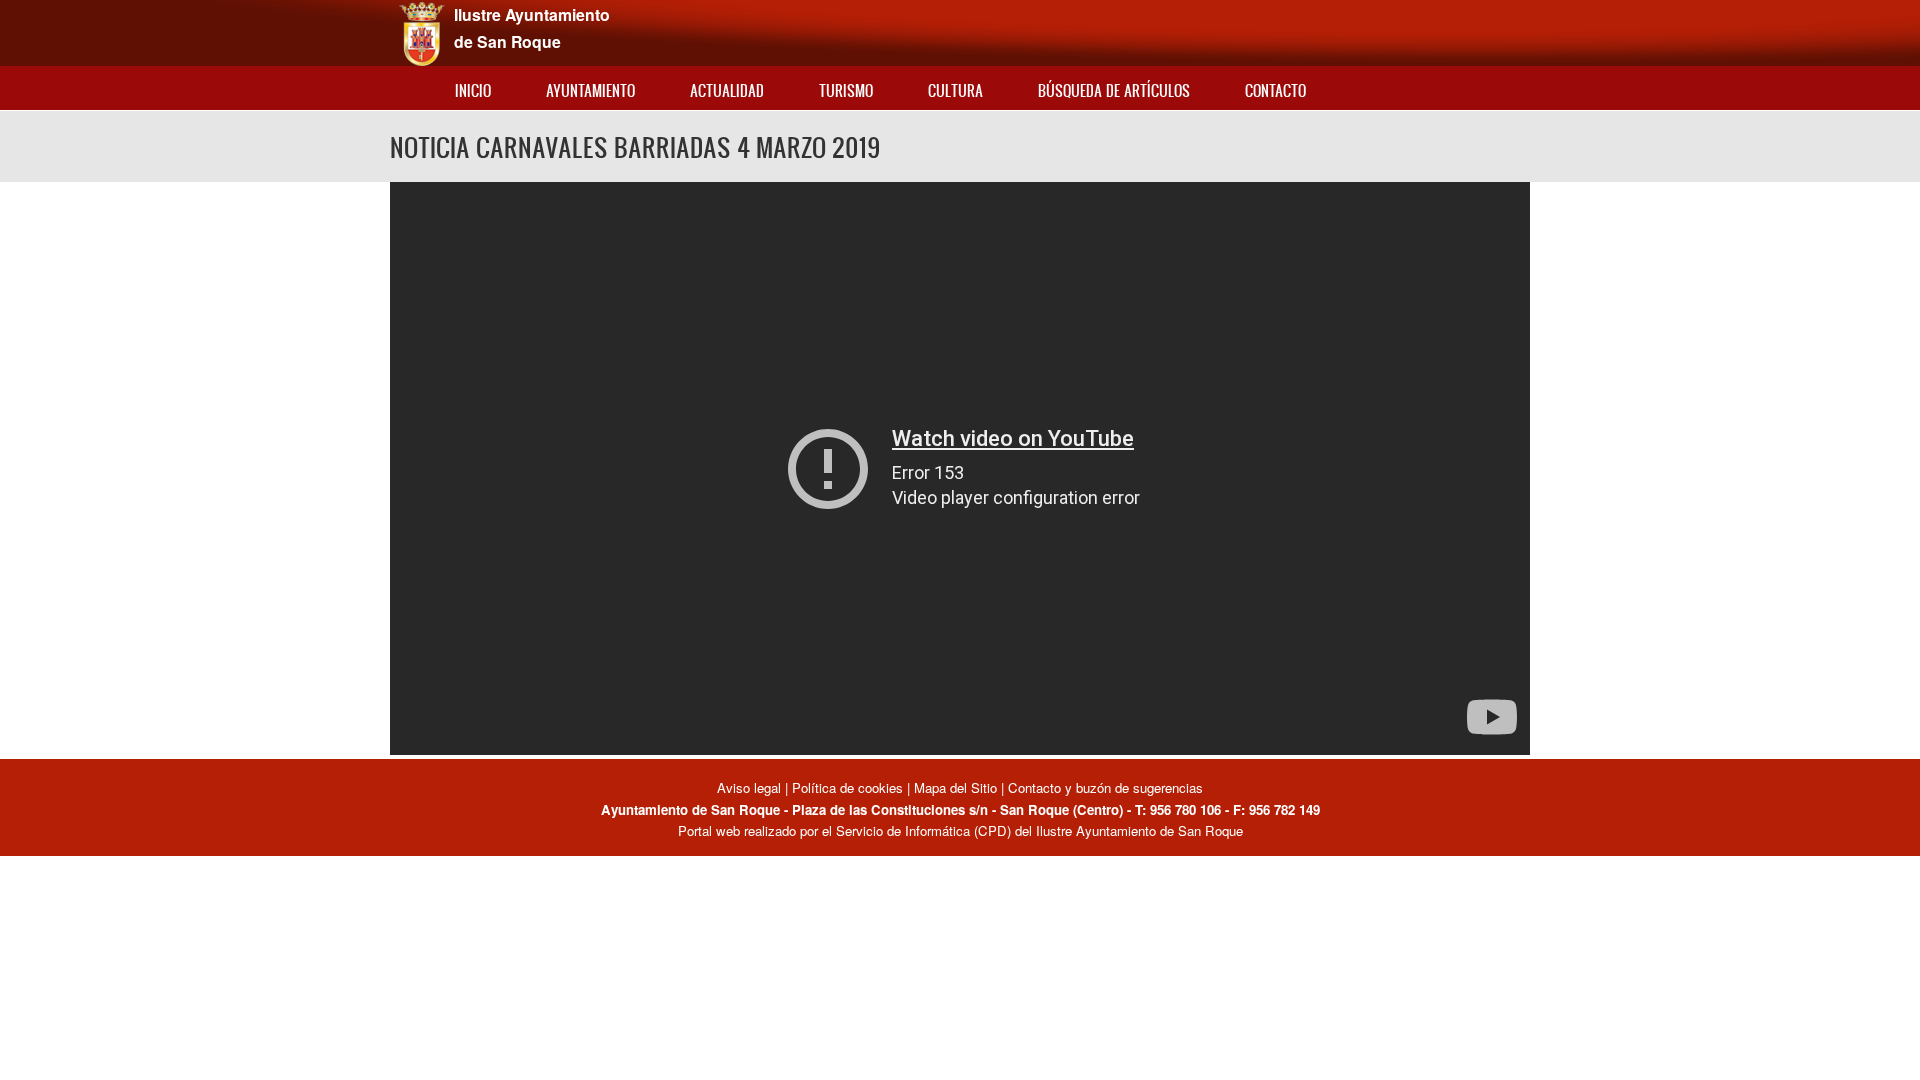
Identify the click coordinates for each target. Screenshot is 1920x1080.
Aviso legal (751, 787)
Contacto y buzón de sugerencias (1105, 787)
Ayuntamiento (590, 90)
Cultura (955, 90)
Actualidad (727, 90)
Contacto (1275, 90)
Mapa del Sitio (955, 787)
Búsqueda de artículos (1114, 90)
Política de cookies (847, 787)
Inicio (473, 90)
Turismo (846, 90)
